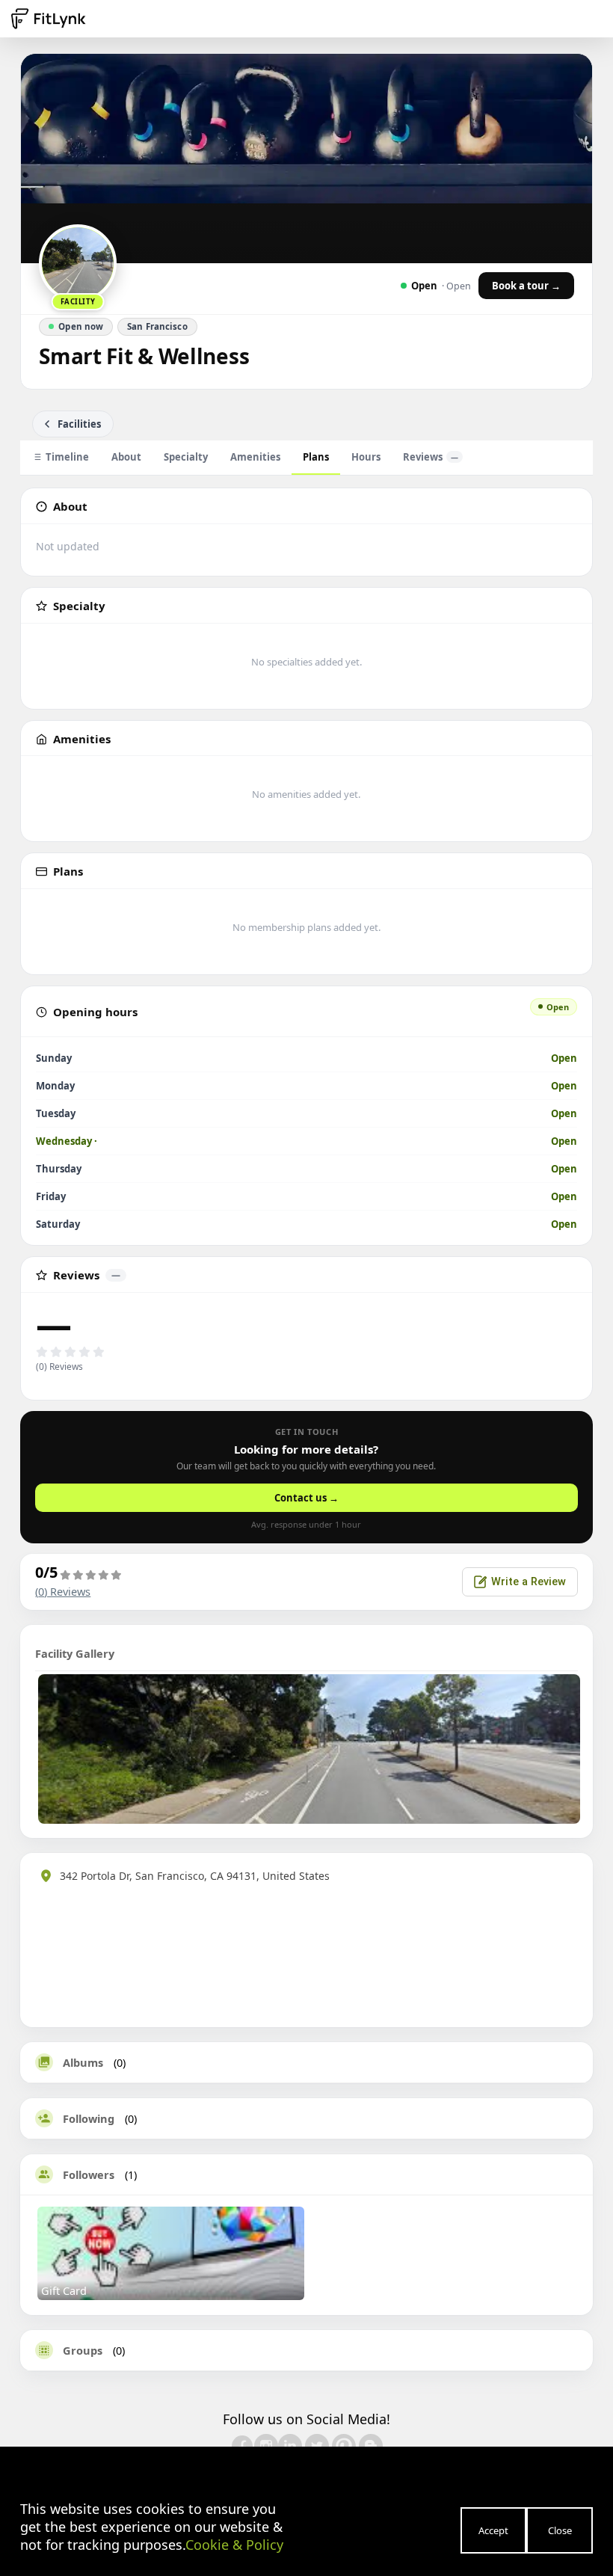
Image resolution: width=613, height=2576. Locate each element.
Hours (366, 457)
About (126, 457)
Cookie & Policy (234, 2545)
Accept (493, 2530)
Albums (83, 2062)
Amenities (255, 457)
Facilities (79, 424)
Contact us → (306, 1498)
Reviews (431, 457)
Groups (83, 2350)
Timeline (67, 457)
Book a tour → (526, 286)
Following (89, 2118)
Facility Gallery (75, 1653)
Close (560, 2530)
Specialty (186, 457)
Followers (89, 2174)
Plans (316, 457)
